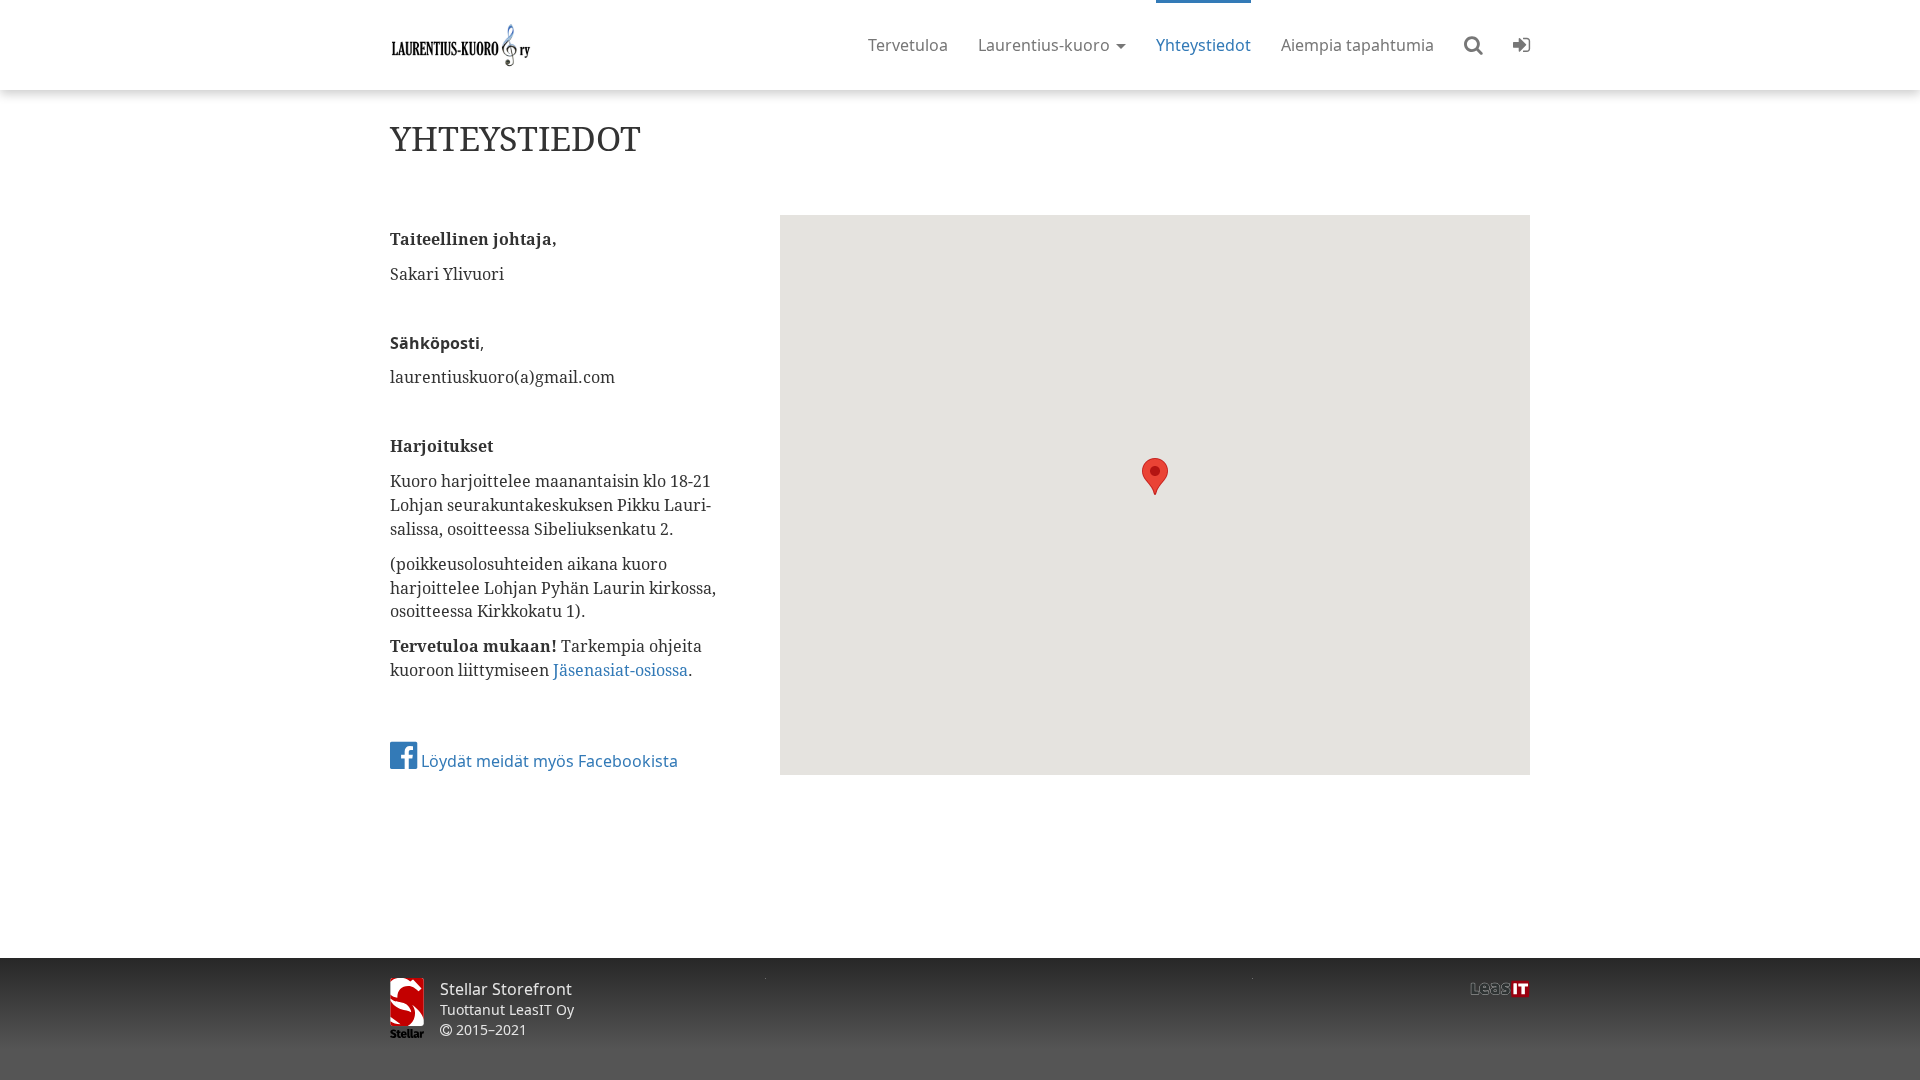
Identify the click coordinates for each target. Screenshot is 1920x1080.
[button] (1473, 45)
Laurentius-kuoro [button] (1046, 45)
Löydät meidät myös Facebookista (547, 761)
